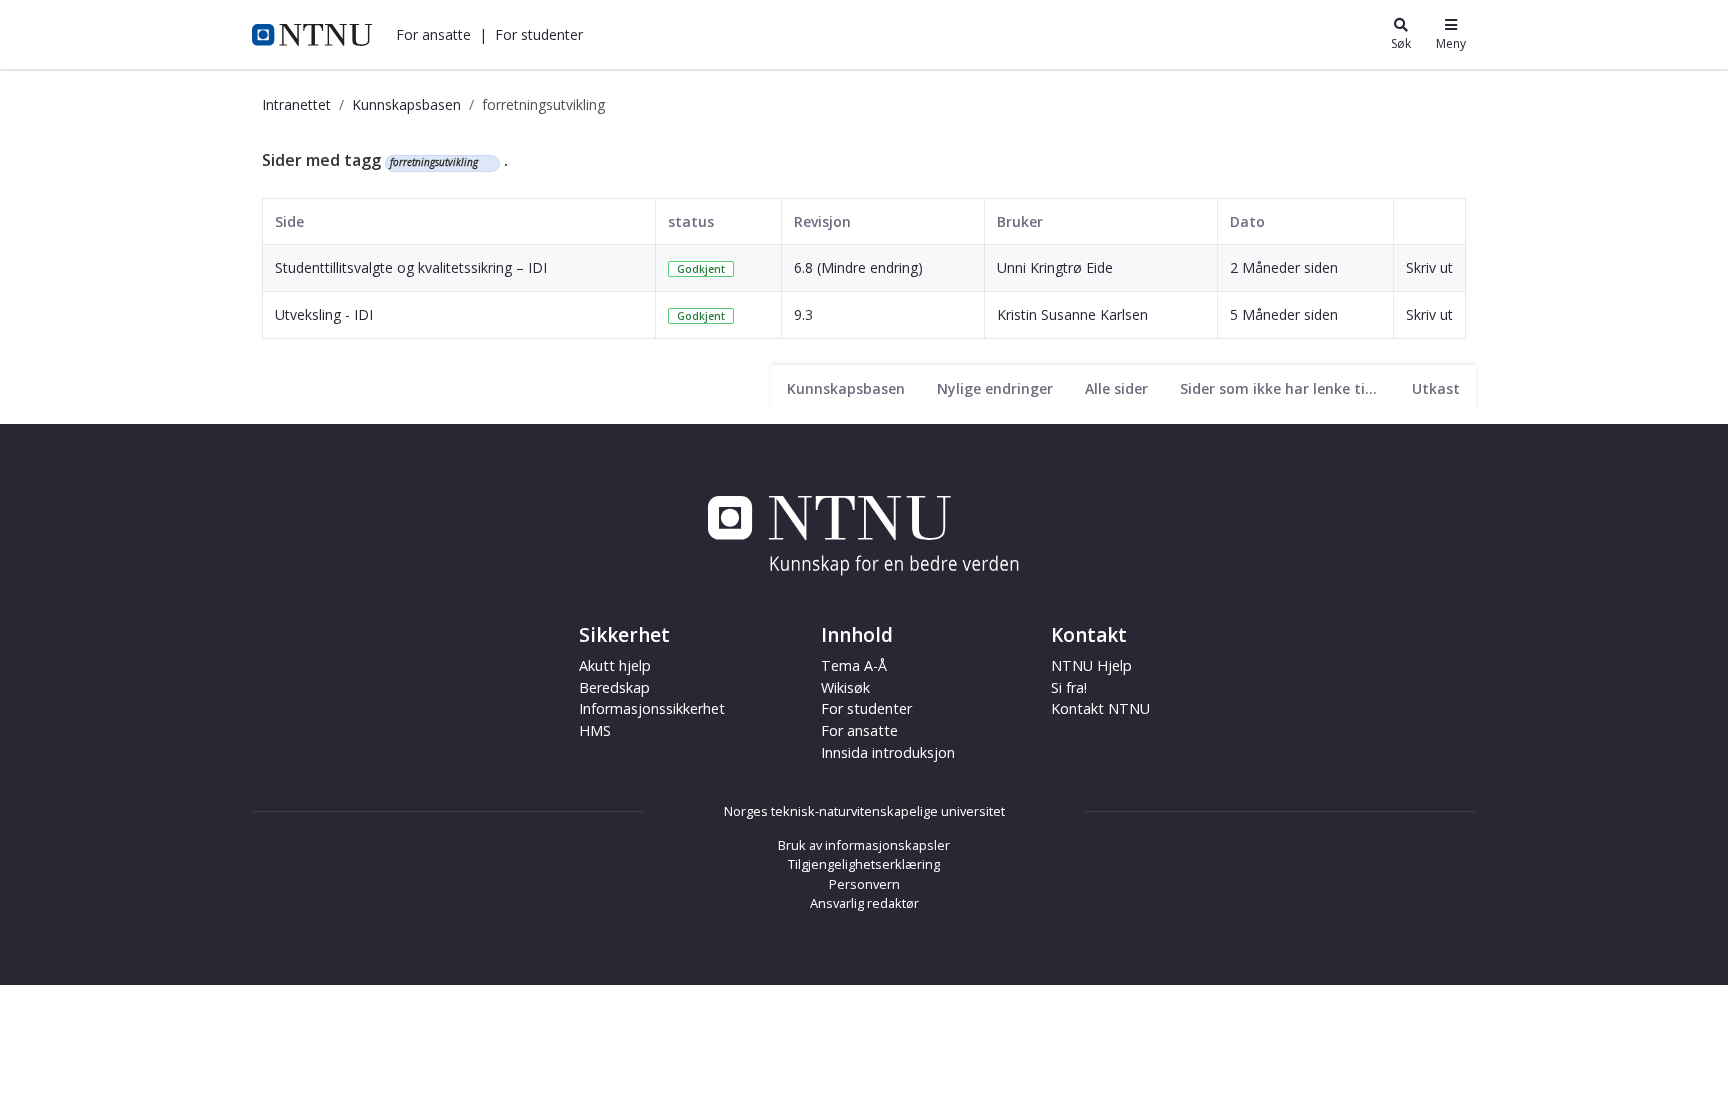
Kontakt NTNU (1100, 708)
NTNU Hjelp (1091, 665)
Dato (1247, 221)
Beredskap (614, 687)
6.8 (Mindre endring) (858, 267)
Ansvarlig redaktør (864, 903)
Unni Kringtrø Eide (1055, 267)
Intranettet (296, 104)
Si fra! (1069, 687)
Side (289, 221)
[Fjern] (486, 163)
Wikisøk (845, 687)
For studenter (866, 708)
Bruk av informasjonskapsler (864, 845)
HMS (595, 730)
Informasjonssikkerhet (652, 708)
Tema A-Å (854, 665)
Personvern (864, 884)
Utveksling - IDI (324, 314)
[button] (433, 34)
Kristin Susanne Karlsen (1072, 314)
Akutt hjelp (615, 665)
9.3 (803, 314)
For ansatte (859, 730)
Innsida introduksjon (888, 752)
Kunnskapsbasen (406, 104)
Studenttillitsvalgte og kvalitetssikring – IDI (411, 267)
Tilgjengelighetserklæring (864, 864)
